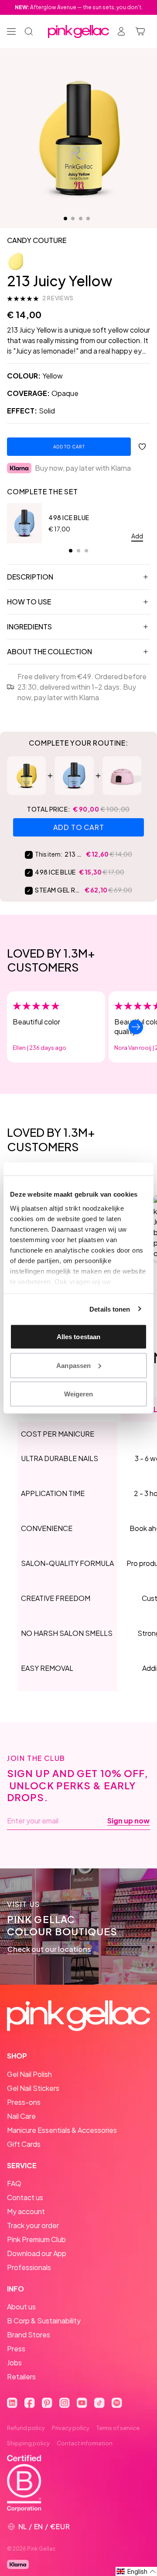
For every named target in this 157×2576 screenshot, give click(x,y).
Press (16, 2349)
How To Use (29, 602)
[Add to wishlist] (142, 447)
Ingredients (29, 627)
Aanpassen (73, 1365)
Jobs (14, 2362)
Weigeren (79, 1394)
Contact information (85, 2443)
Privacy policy (71, 2428)
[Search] (29, 31)
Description (30, 577)
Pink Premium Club (36, 2239)
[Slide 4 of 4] (88, 219)
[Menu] (11, 31)
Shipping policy (28, 2443)
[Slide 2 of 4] (73, 219)
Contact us (25, 2197)
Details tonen (110, 1309)
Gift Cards (24, 2144)
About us (21, 2307)
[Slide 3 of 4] (81, 219)
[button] (136, 2571)
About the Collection (49, 651)
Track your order (33, 2225)
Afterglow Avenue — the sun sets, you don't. (79, 7)
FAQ (14, 2183)
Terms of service (118, 2428)
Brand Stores (29, 2335)
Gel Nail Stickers (33, 2088)
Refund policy (26, 2428)
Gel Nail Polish (29, 2074)
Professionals (29, 2267)
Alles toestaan (78, 1337)
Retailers (21, 2376)
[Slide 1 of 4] (65, 219)
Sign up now (128, 1821)
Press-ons (24, 2102)
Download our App (37, 2253)
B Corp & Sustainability (44, 2321)
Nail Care (21, 2116)
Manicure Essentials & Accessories (62, 2130)
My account (26, 2211)
